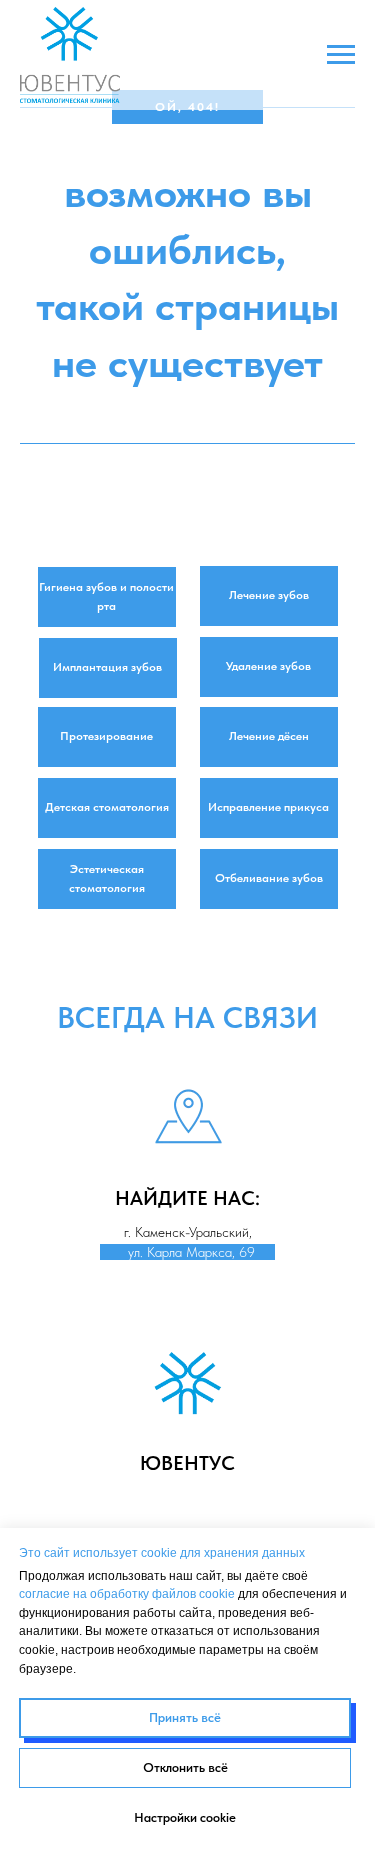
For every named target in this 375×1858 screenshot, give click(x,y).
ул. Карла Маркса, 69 (187, 1252)
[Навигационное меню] (341, 55)
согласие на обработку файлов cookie (127, 1594)
